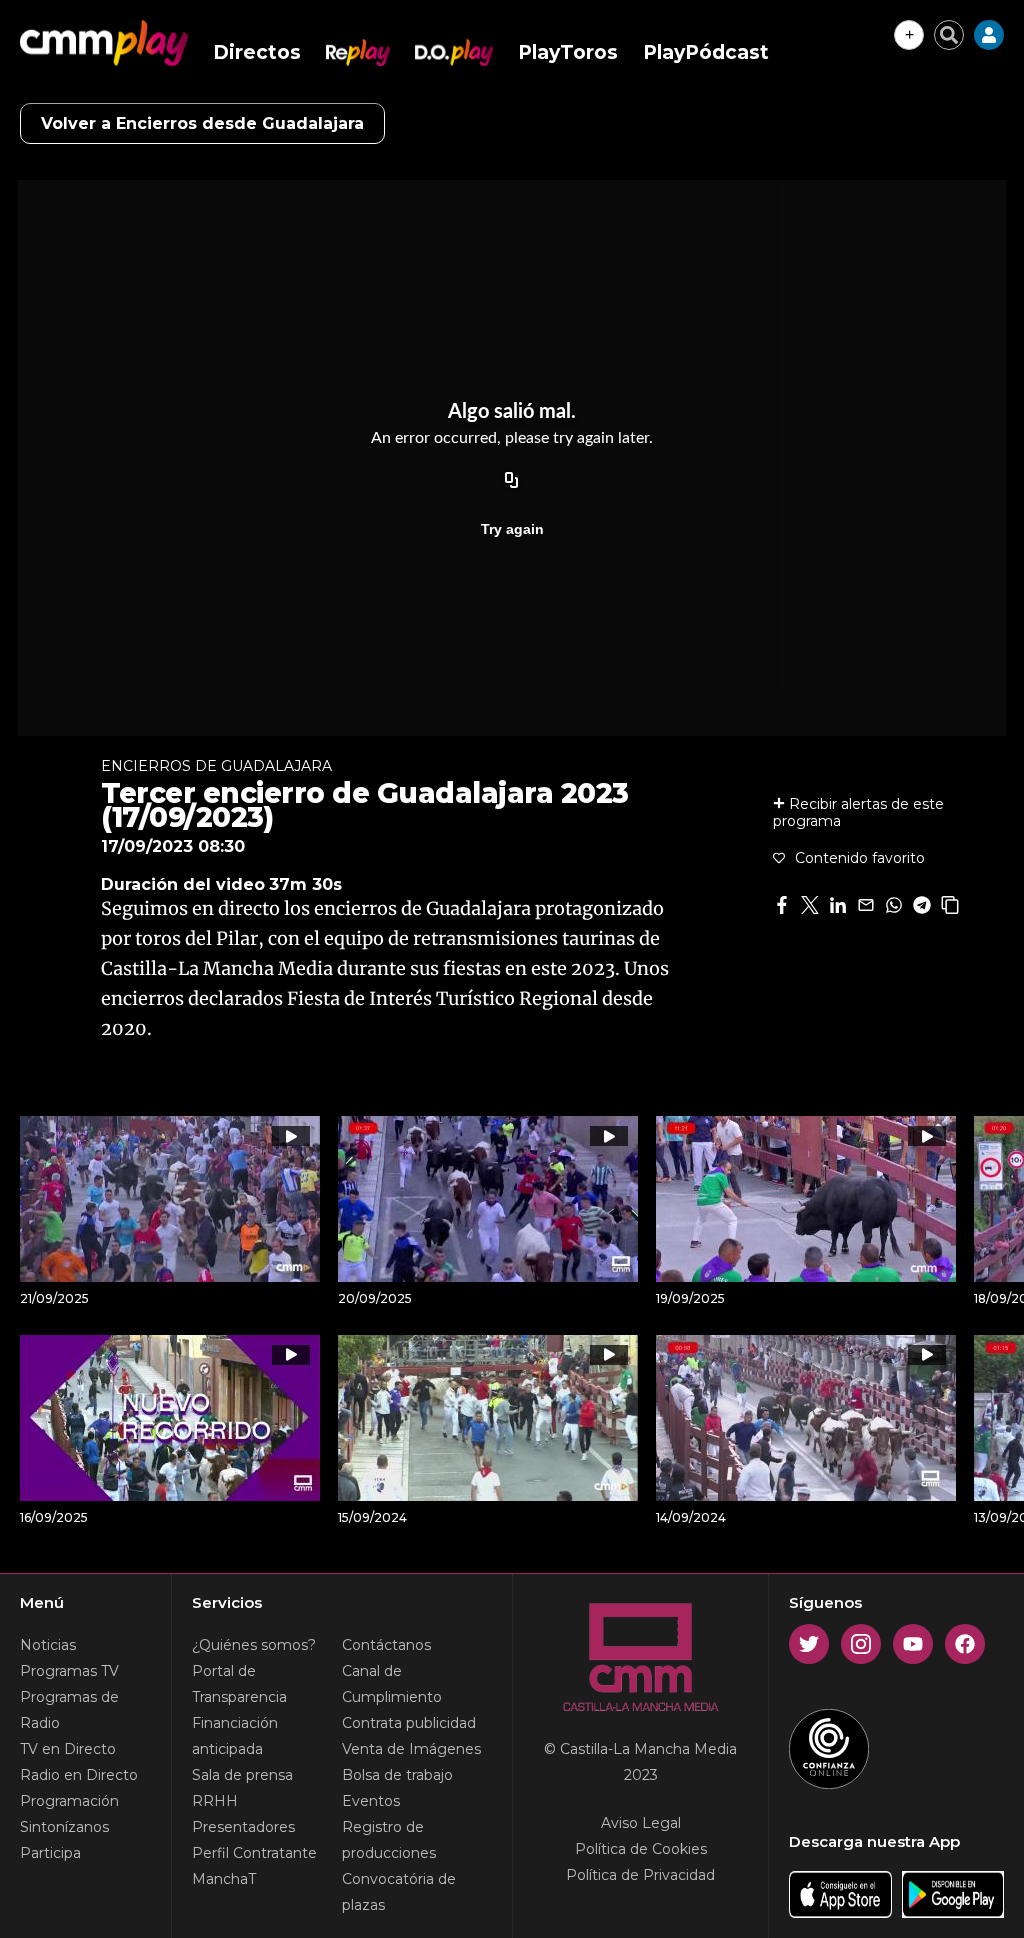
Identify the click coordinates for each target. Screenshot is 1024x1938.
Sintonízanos (64, 1827)
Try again (512, 529)
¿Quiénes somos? (254, 1645)
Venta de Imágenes (411, 1749)
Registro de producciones (389, 1840)
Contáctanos (386, 1645)
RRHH (215, 1801)
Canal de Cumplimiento (392, 1684)
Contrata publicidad (409, 1723)
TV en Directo (68, 1749)
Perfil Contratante (254, 1853)
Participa (50, 1853)
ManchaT (224, 1879)
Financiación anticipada (235, 1736)
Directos (257, 52)
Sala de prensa (242, 1775)
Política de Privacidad (640, 1875)
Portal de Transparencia (239, 1684)
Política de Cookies (641, 1849)
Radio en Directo (79, 1775)
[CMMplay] (104, 43)
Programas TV (69, 1671)
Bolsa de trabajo (397, 1775)
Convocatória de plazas (399, 1892)
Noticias (48, 1645)
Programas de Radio (69, 1710)
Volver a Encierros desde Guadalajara (202, 123)
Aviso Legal (641, 1823)
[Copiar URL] (512, 481)
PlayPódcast (706, 52)
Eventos (371, 1801)
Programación (69, 1801)
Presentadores (243, 1827)
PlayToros (568, 52)
